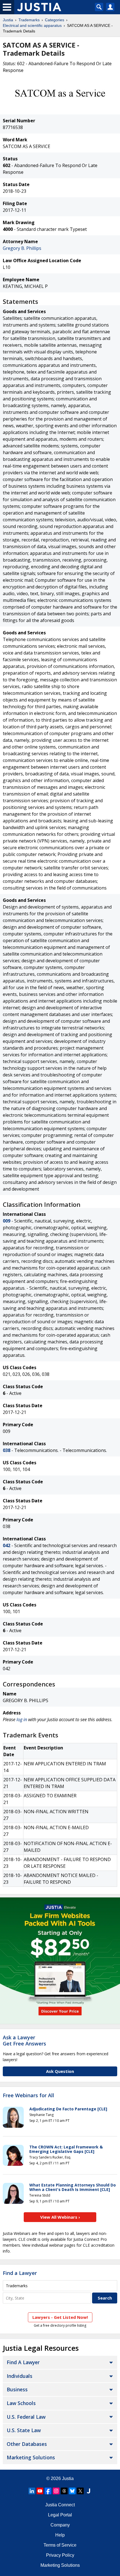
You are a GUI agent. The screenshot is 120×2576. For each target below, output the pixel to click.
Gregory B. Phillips (22, 248)
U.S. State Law (24, 2430)
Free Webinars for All (28, 2096)
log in (22, 1719)
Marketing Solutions (31, 2457)
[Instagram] (56, 2491)
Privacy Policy (60, 2555)
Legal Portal (60, 2515)
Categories (55, 20)
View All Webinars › (60, 2217)
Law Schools (21, 2403)
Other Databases (27, 2444)
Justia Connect (60, 2505)
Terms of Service (60, 2545)
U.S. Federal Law (26, 2417)
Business (17, 2389)
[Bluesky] (72, 2491)
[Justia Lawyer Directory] (88, 2491)
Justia (8, 20)
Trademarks (29, 20)
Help (60, 2535)
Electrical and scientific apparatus (32, 25)
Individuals (20, 2376)
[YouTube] (40, 2491)
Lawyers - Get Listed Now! (60, 2317)
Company (60, 2525)
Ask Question (60, 2071)
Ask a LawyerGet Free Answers (24, 2040)
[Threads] (64, 2491)
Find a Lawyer (20, 2273)
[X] (80, 2491)
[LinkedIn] (32, 2491)
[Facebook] (48, 2491)
